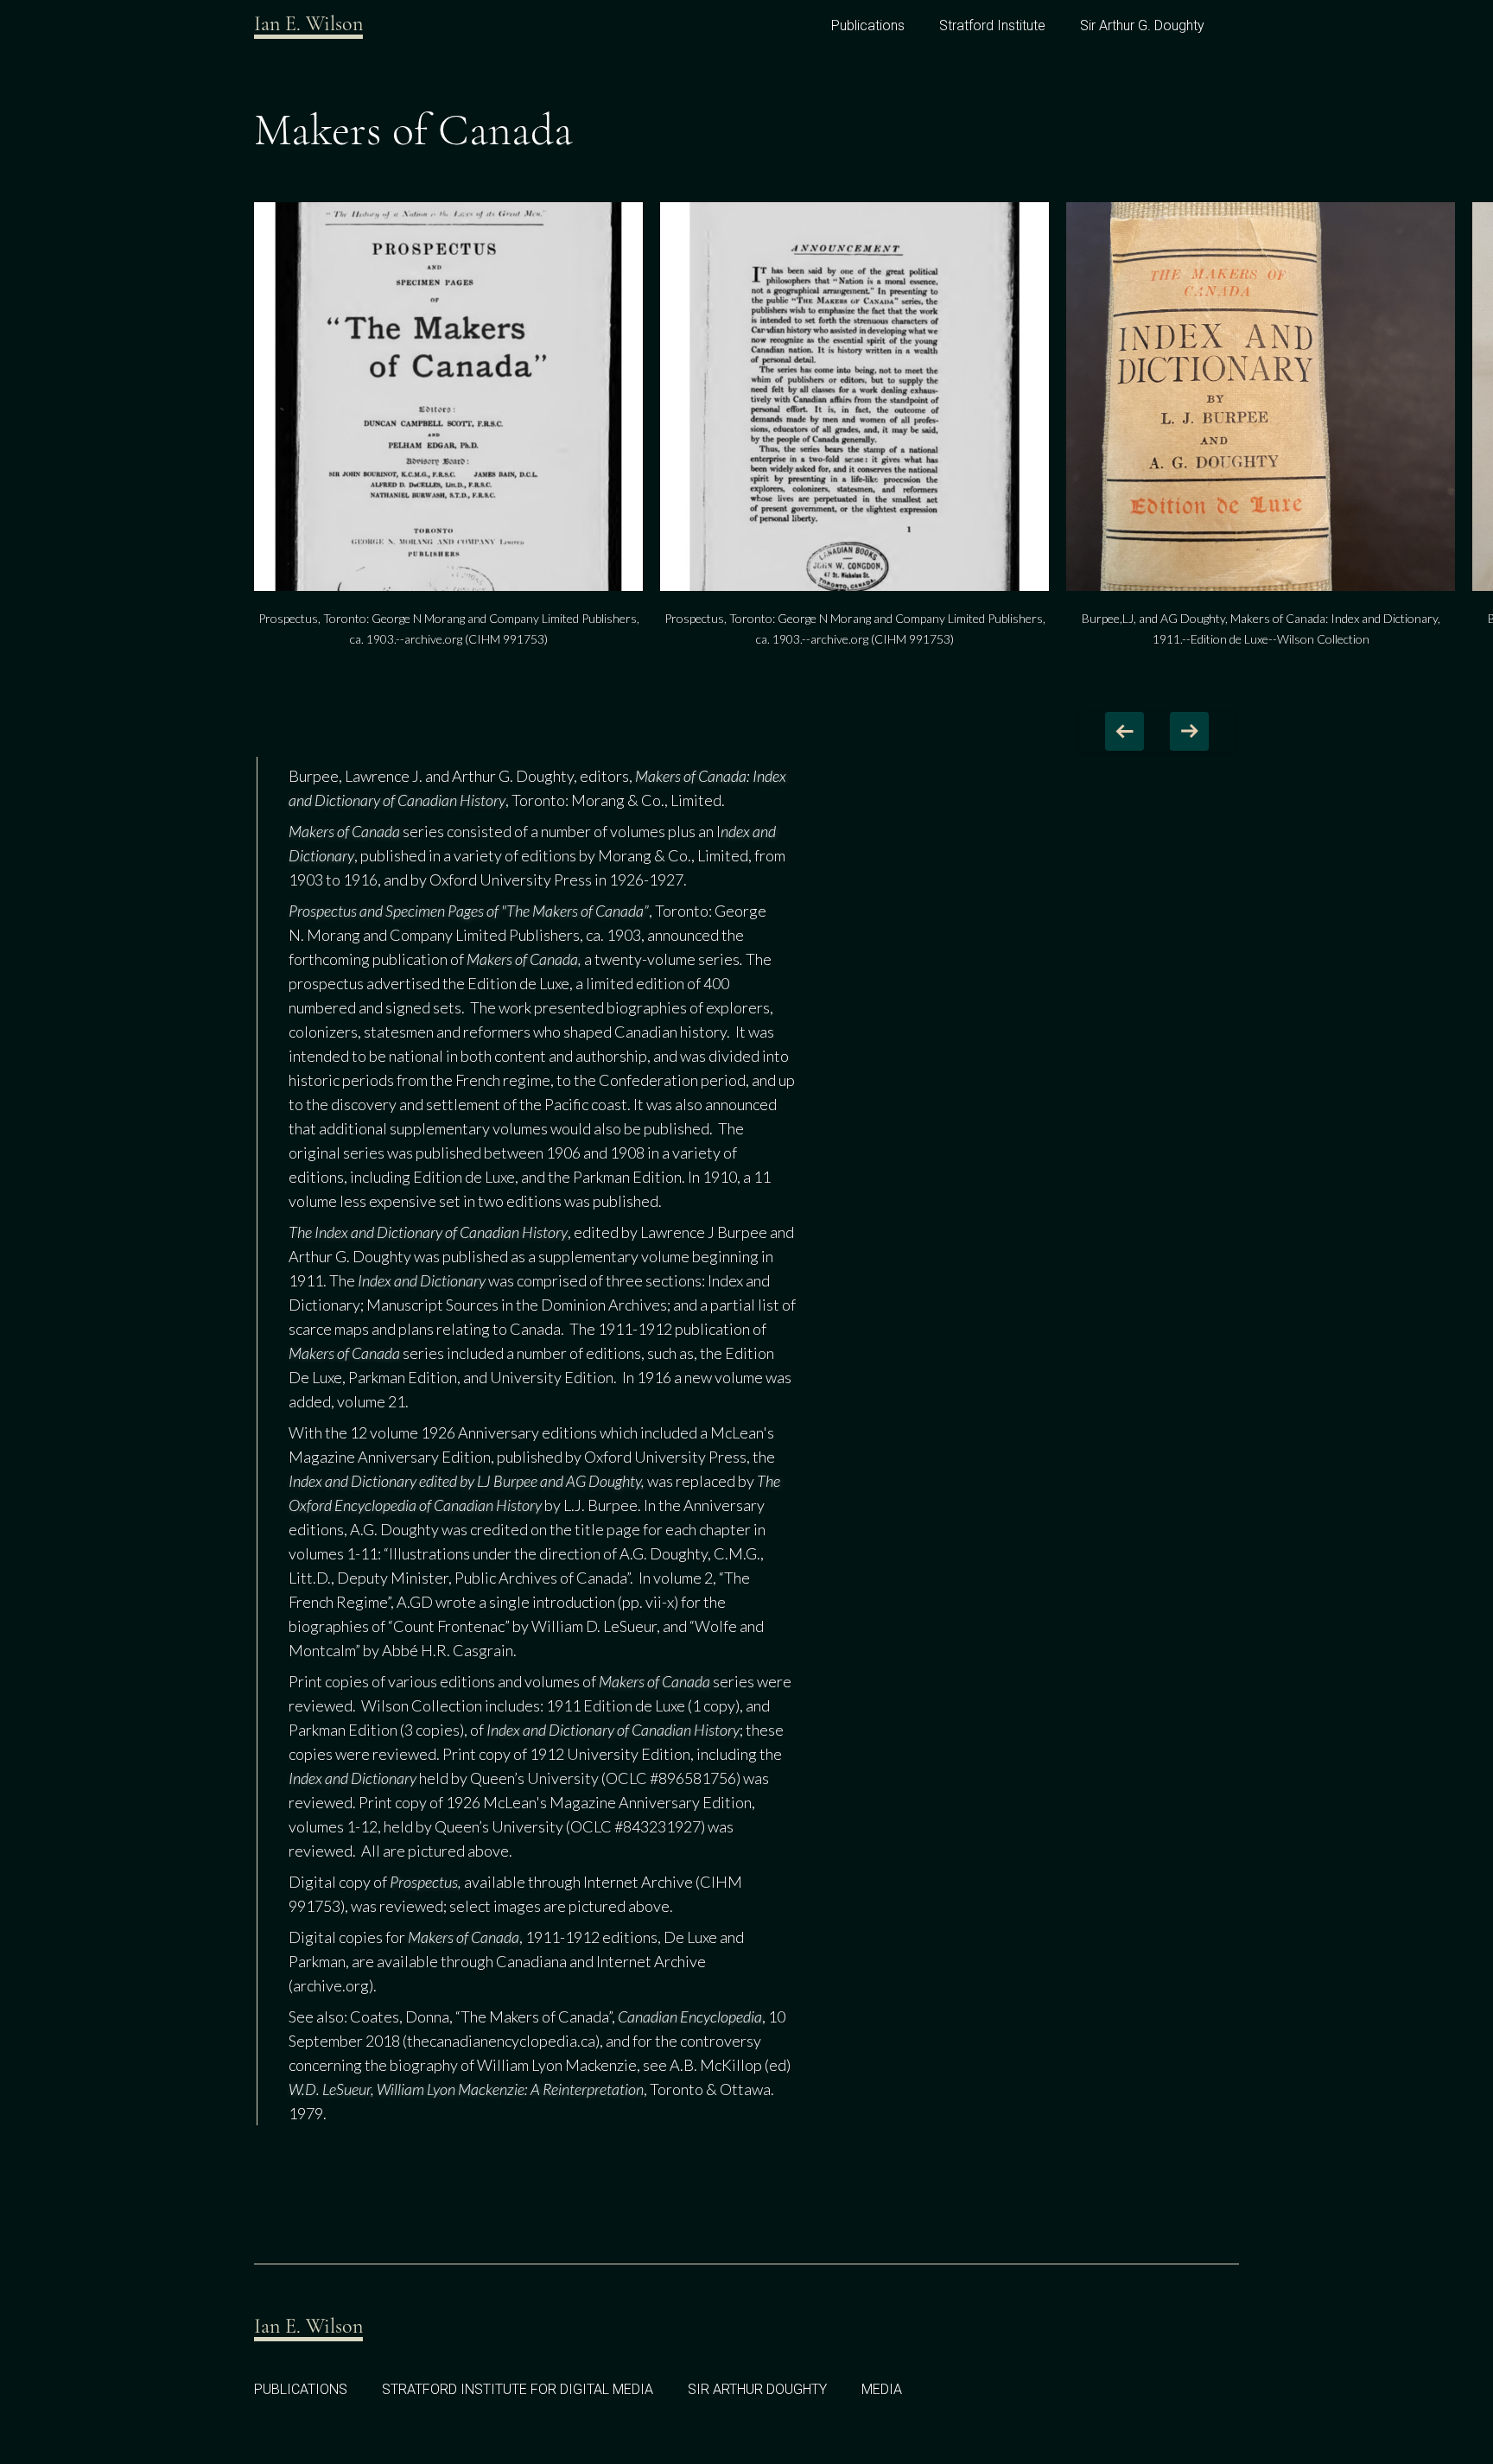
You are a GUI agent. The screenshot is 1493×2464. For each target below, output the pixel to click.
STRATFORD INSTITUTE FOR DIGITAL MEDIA (518, 2389)
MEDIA (882, 2389)
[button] (1125, 731)
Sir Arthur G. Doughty (1142, 25)
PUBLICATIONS (301, 2389)
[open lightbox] (448, 397)
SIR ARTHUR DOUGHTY (757, 2389)
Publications (868, 25)
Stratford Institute (992, 25)
